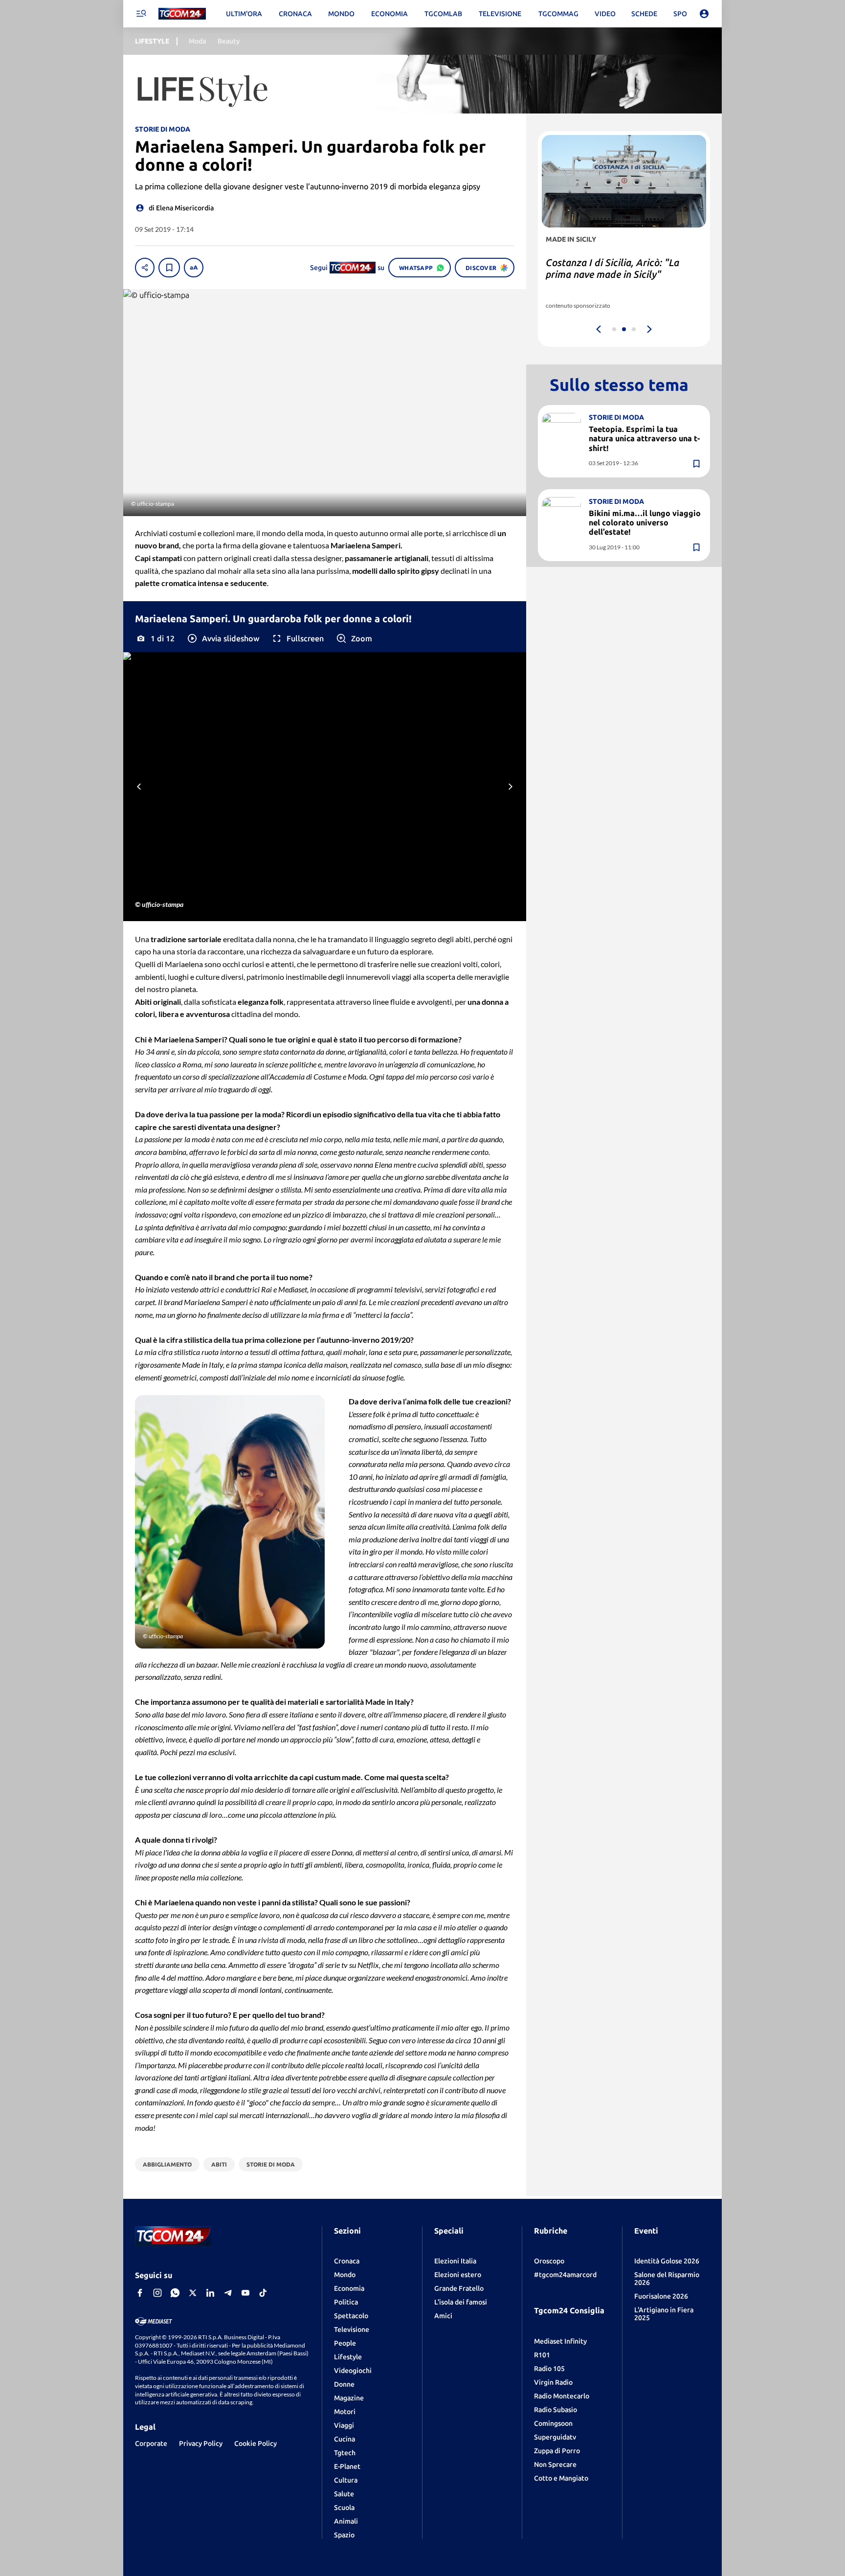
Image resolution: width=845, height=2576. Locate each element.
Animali (346, 2521)
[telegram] (228, 2293)
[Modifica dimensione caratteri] (194, 268)
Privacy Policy (201, 2443)
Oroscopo (549, 2261)
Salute (344, 2494)
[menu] (141, 14)
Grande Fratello (459, 2288)
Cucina (345, 2439)
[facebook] (140, 2293)
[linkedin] (210, 2293)
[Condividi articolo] (145, 268)
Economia (349, 2288)
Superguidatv (555, 2437)
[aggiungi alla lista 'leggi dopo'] (169, 268)
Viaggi (344, 2425)
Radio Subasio (556, 2410)
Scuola (344, 2508)
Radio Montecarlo (562, 2396)
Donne (344, 2384)
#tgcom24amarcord (565, 2275)
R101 (542, 2355)
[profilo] (704, 14)
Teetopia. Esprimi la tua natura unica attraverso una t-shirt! (644, 438)
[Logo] (182, 14)
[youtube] (245, 2293)
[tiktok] (263, 2293)
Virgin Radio (553, 2382)
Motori (345, 2412)
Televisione (352, 2329)
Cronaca (347, 2261)
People (345, 2343)
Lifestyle (348, 2357)
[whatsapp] (175, 2293)
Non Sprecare (555, 2464)
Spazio (344, 2535)
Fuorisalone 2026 (661, 2296)
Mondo (345, 2275)
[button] (223, 638)
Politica (346, 2302)
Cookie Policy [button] (256, 2443)
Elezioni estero (458, 2275)
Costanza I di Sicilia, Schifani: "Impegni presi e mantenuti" (610, 268)
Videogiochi (353, 2371)
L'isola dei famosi (461, 2302)
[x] (193, 2293)
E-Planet (347, 2466)
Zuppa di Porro (557, 2451)
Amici (443, 2316)
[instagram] (157, 2293)
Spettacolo (351, 2316)
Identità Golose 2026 (667, 2261)
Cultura (346, 2480)
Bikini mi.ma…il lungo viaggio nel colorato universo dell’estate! (645, 522)
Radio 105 (549, 2369)
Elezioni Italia (455, 2261)
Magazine (349, 2398)
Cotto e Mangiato (561, 2478)
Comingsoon (553, 2423)
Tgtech (345, 2453)
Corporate (151, 2443)
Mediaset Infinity (560, 2341)
